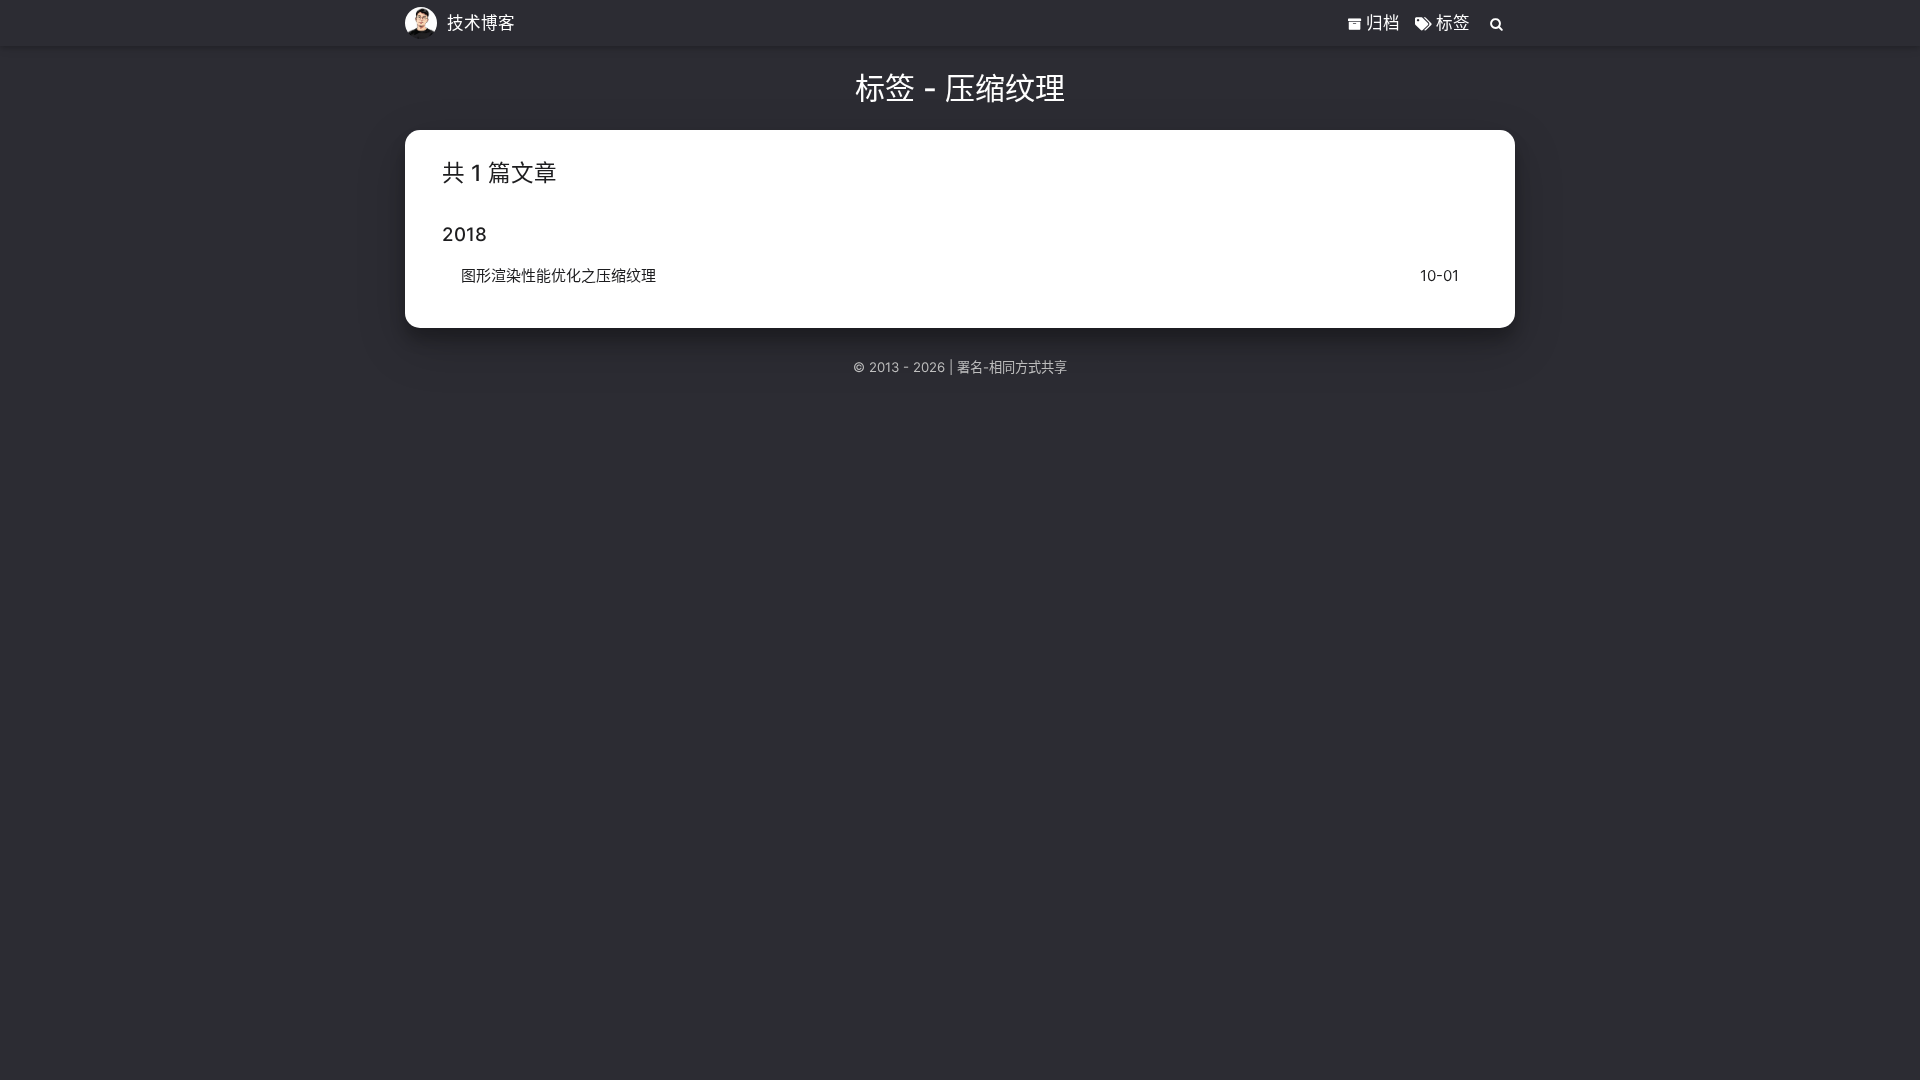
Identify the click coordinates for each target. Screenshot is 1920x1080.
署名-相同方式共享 (1012, 367)
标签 (1450, 23)
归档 (1380, 23)
